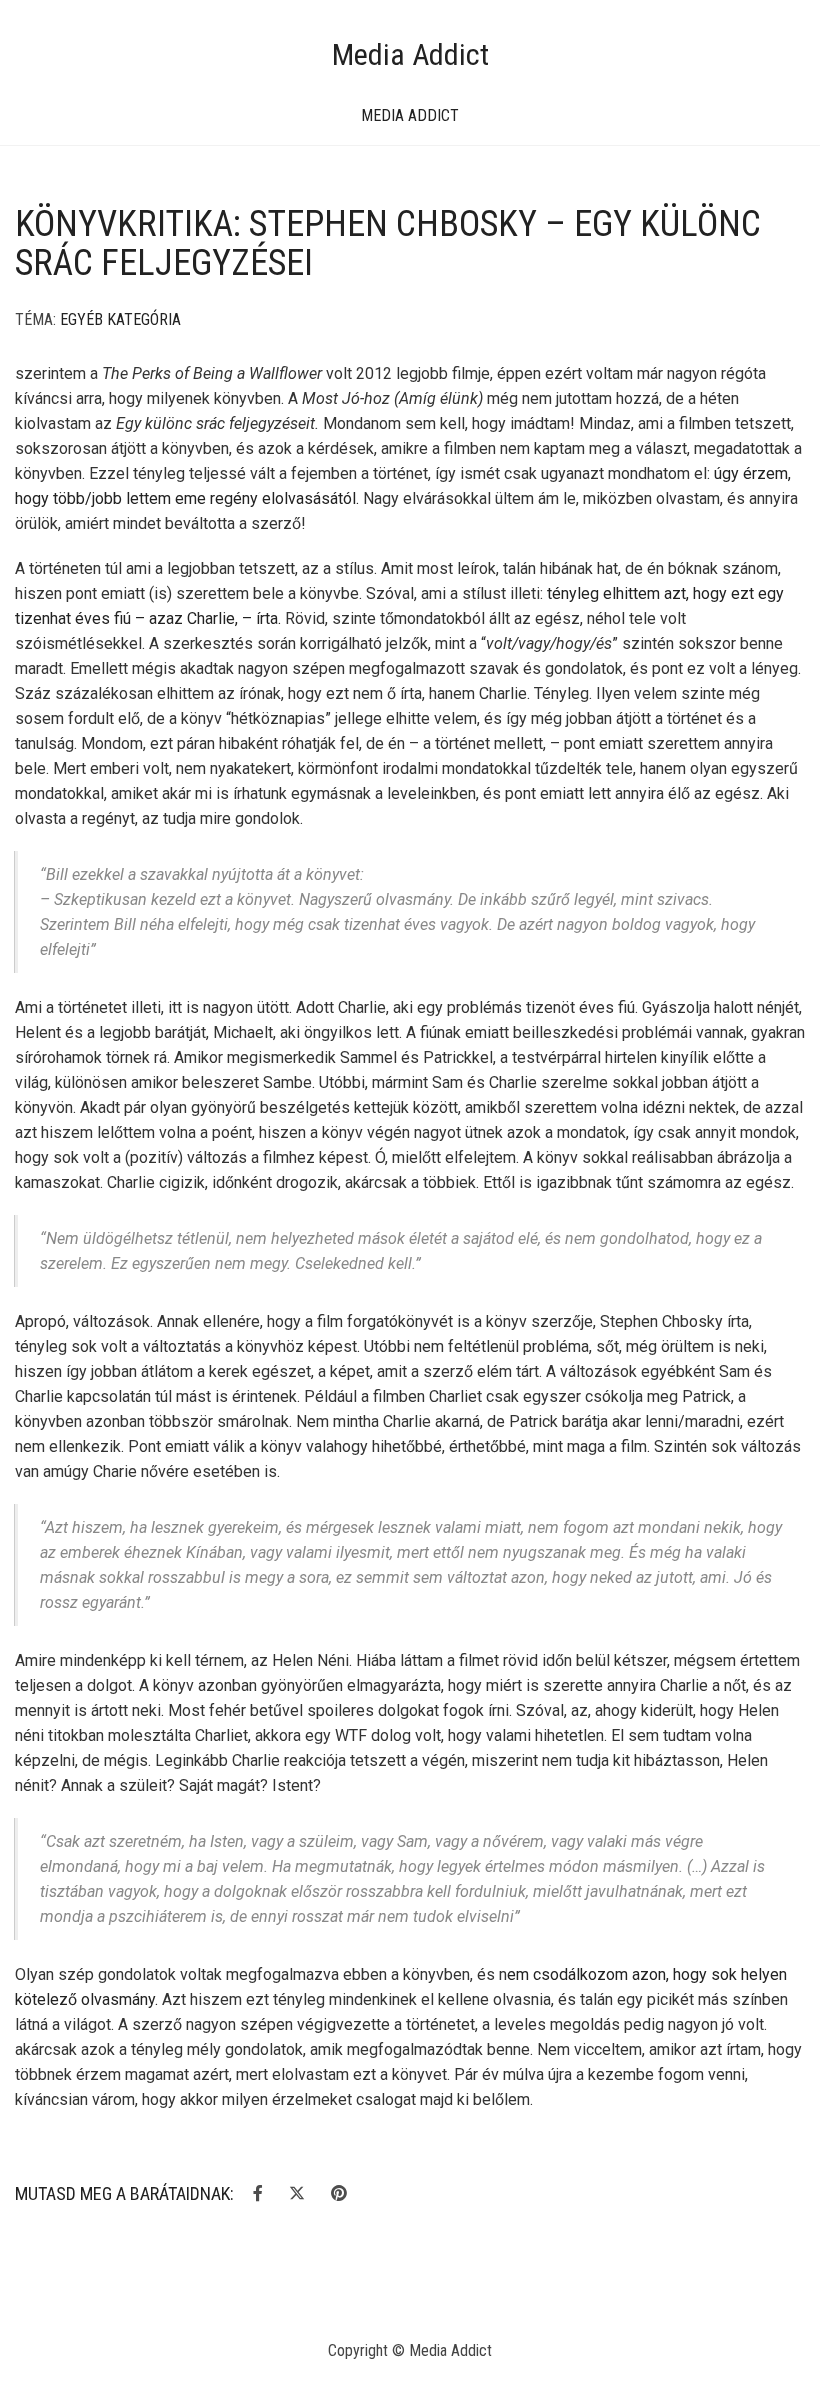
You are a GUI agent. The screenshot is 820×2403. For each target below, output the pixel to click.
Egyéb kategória (120, 319)
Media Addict (410, 54)
